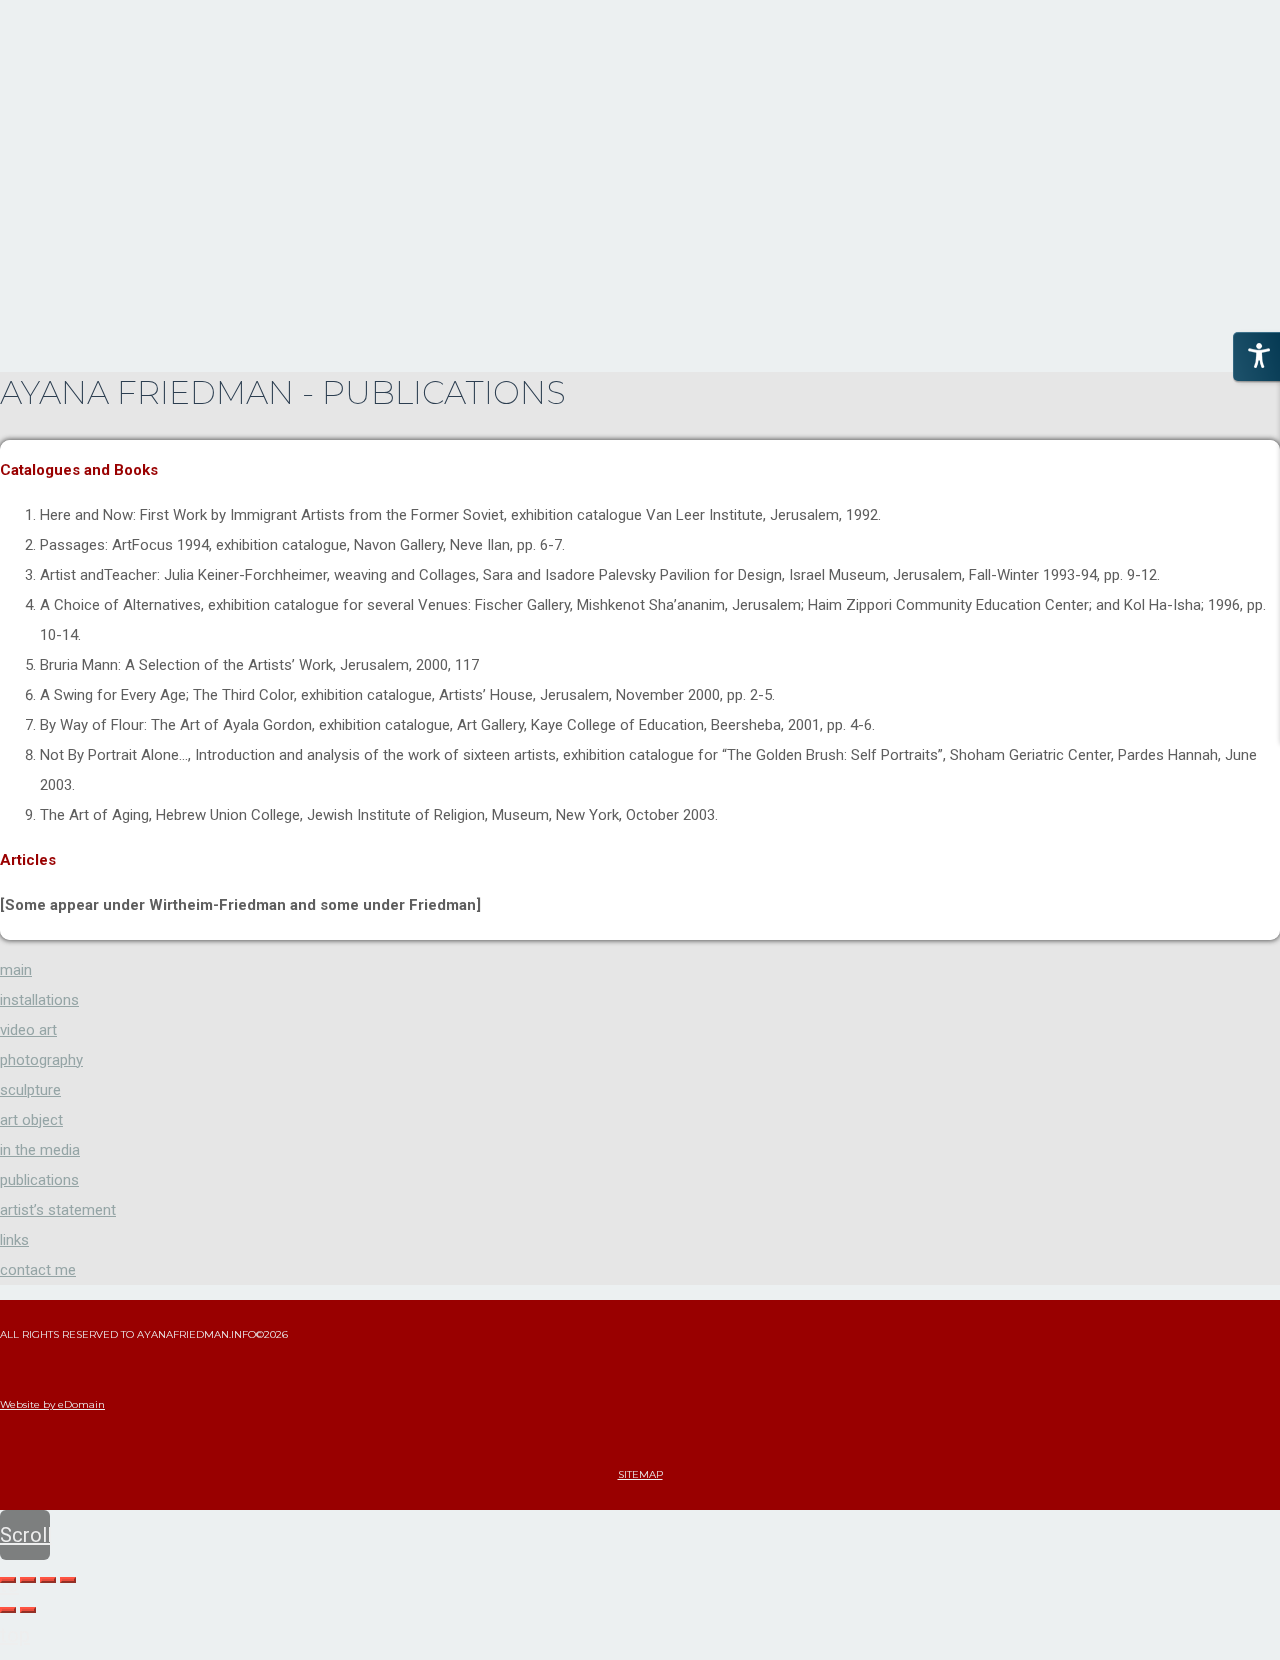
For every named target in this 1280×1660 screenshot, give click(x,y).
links (14, 1240)
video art (28, 1030)
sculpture (30, 1090)
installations (39, 1000)
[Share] (28, 1580)
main (16, 970)
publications (39, 1180)
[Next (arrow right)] (28, 1610)
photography (41, 1060)
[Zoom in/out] (68, 1580)
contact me (38, 1270)
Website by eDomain (52, 1404)
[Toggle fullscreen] (48, 1580)
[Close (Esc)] (8, 1580)
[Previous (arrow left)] (8, 1610)
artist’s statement (58, 1210)
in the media (40, 1150)
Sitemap (640, 1474)
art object (31, 1120)
